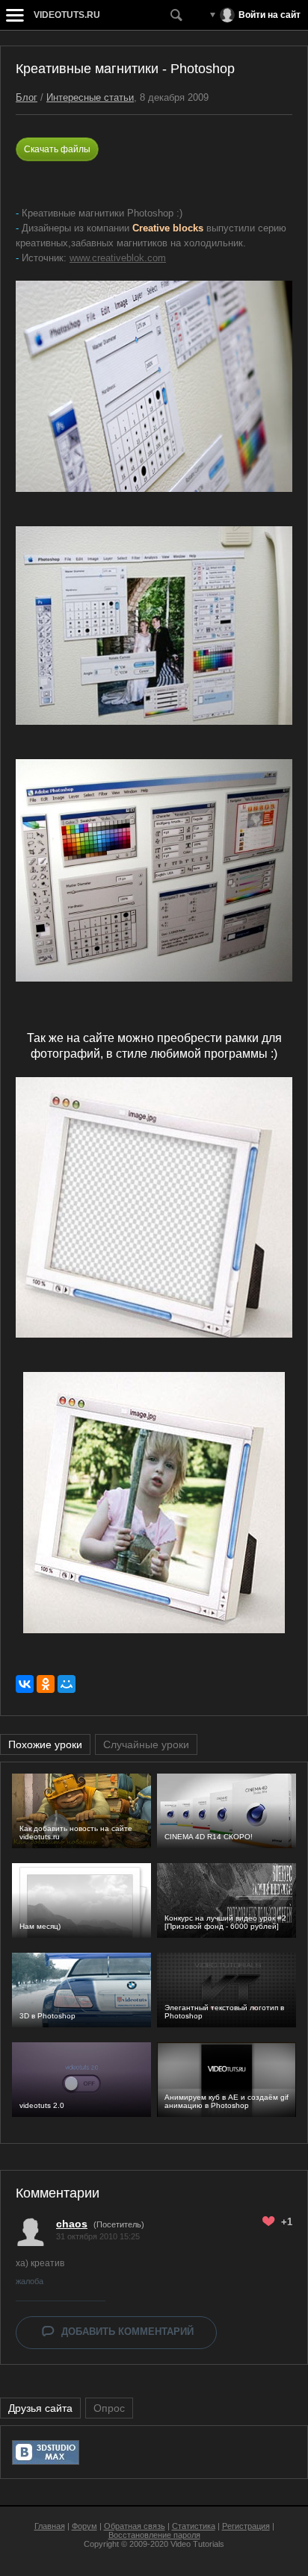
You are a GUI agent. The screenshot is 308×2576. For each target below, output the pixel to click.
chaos (72, 2224)
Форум (84, 2526)
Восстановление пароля (154, 2535)
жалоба (30, 2281)
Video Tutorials (197, 2544)
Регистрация (246, 2526)
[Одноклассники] (46, 1684)
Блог (27, 97)
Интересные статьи (90, 97)
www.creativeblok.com (118, 258)
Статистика (194, 2526)
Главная (50, 2526)
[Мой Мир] (67, 1684)
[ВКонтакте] (25, 1684)
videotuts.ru (67, 15)
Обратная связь (135, 2526)
